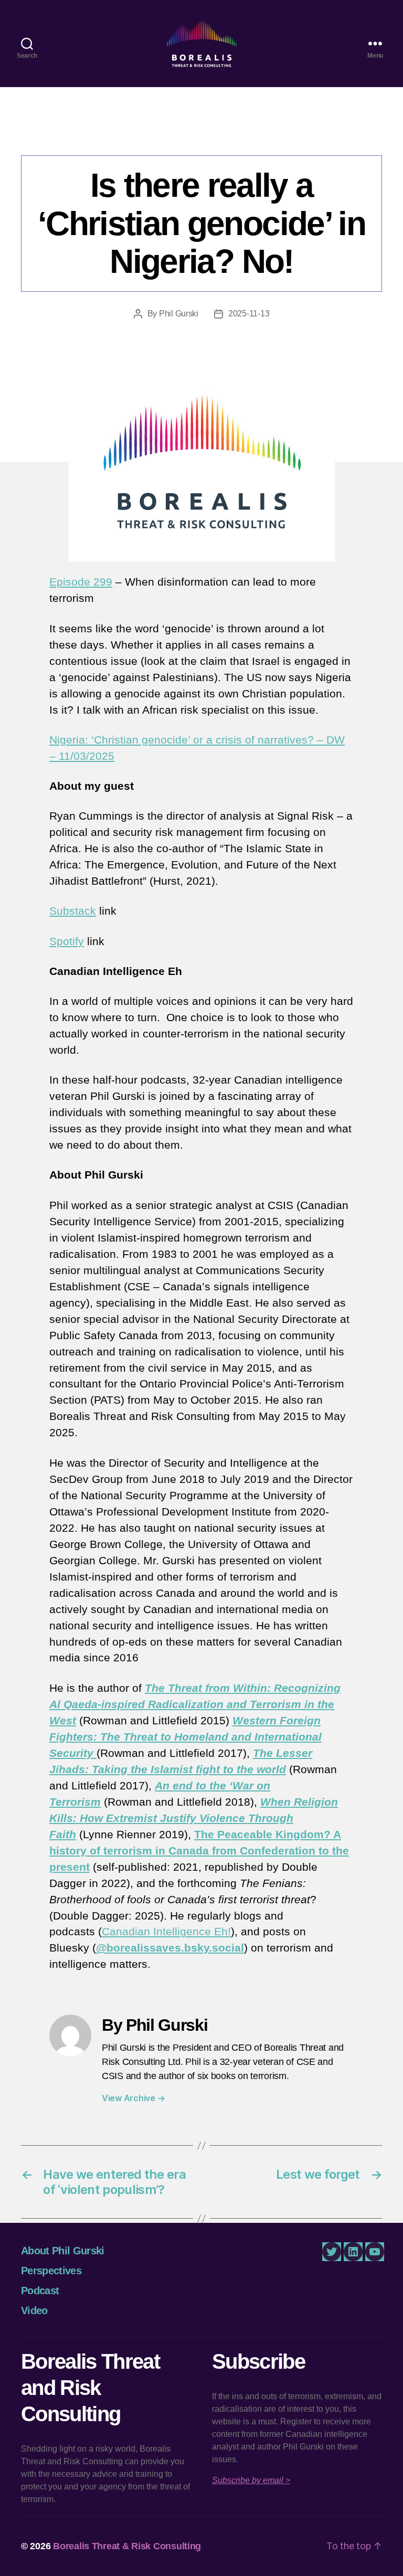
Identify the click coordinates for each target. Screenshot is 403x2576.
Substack (73, 911)
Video (34, 2310)
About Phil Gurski (63, 2251)
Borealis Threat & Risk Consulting (127, 2546)
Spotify (67, 941)
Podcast (270, 134)
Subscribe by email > (251, 2480)
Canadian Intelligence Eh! (175, 134)
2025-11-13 (249, 314)
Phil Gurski (179, 314)
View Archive (133, 2098)
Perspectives (51, 2271)
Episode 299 (81, 582)
